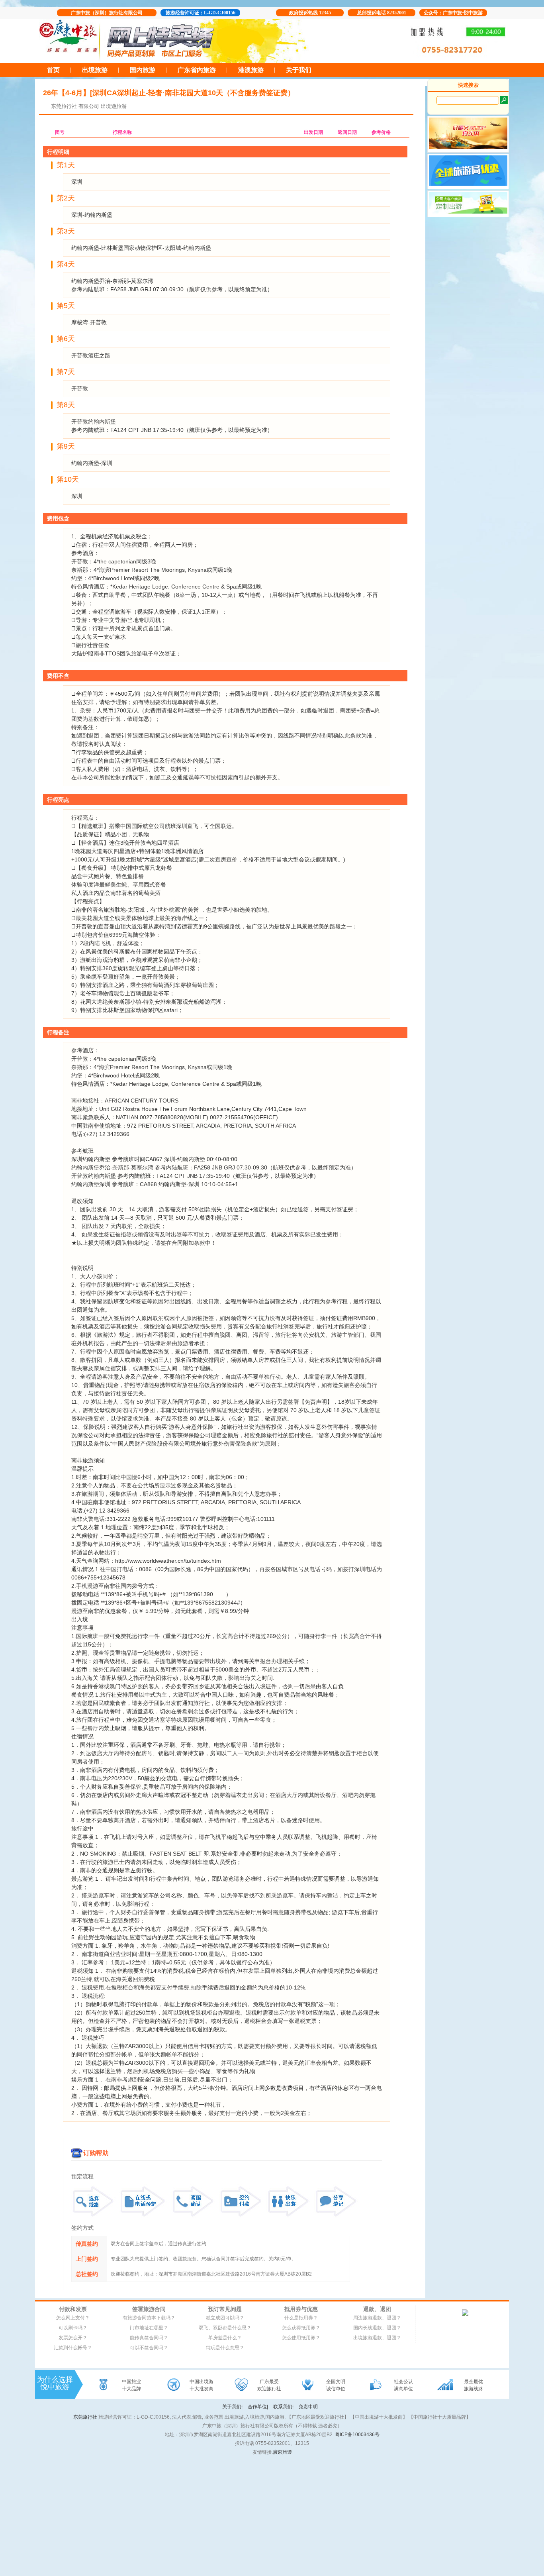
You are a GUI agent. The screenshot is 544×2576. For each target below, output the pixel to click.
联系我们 (283, 2407)
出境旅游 (95, 70)
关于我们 (299, 70)
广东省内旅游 (197, 70)
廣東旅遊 (282, 2452)
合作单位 (258, 2407)
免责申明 (308, 2407)
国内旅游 (143, 70)
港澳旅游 (251, 70)
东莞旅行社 (64, 106)
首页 (53, 70)
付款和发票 (73, 2309)
